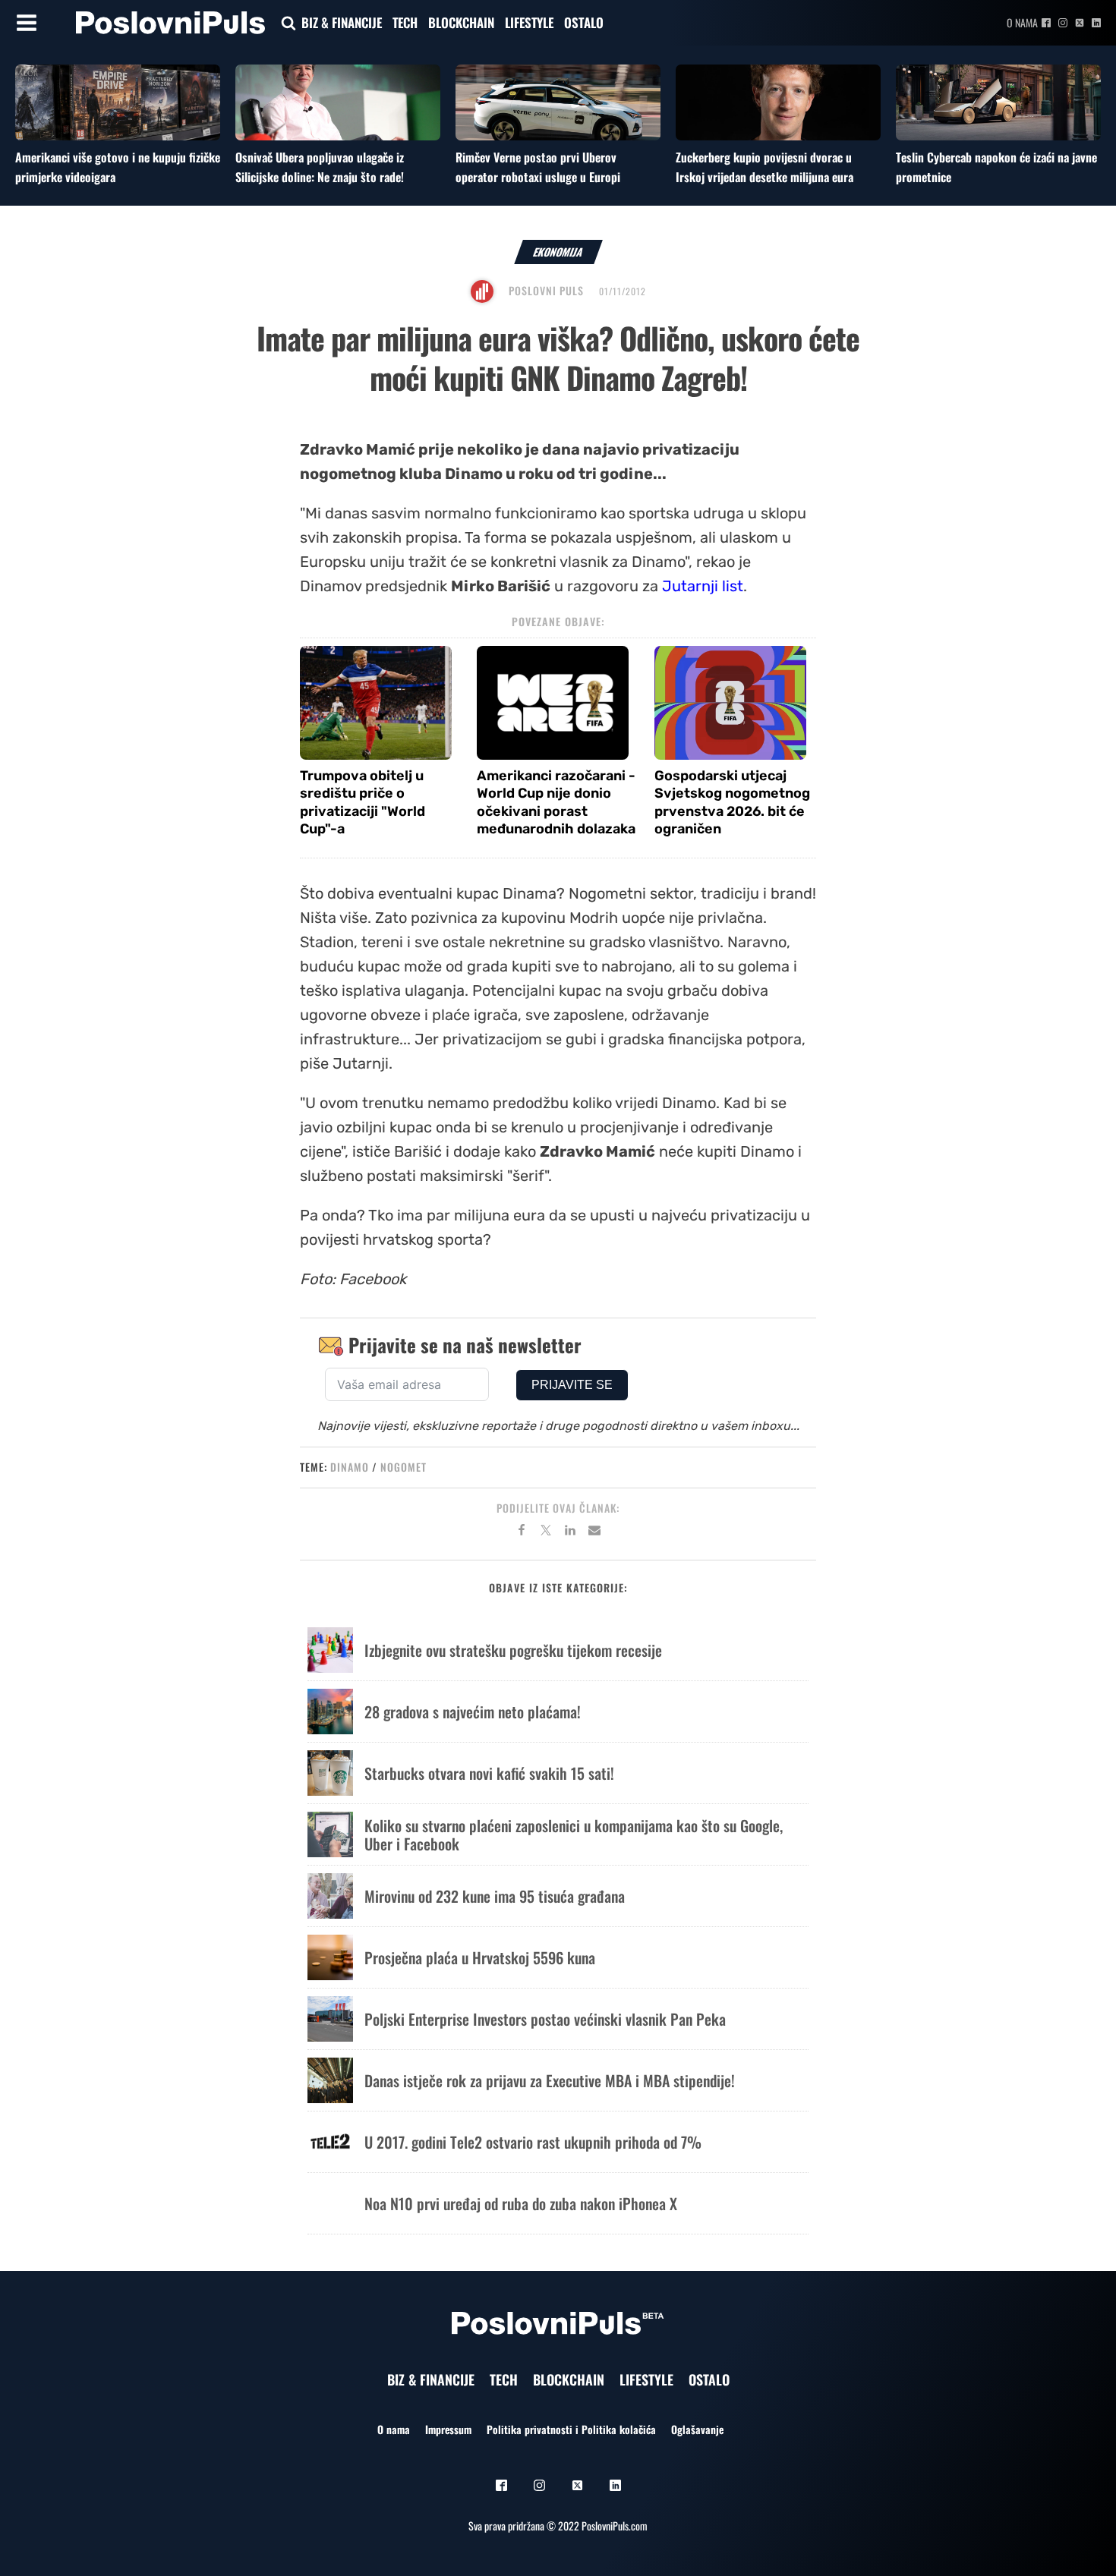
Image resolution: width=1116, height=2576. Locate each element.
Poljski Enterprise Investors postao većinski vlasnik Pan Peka (545, 2019)
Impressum (448, 2429)
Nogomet (404, 1467)
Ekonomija (558, 252)
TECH (405, 22)
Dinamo (350, 1467)
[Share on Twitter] (546, 1532)
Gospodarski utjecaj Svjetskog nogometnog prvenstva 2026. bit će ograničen (732, 802)
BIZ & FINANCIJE (342, 22)
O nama (1022, 22)
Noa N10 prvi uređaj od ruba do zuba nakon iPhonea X (521, 2203)
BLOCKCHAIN (461, 22)
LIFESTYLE (529, 22)
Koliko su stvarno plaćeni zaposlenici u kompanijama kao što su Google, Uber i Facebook (574, 1834)
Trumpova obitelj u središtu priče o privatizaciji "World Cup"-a (363, 802)
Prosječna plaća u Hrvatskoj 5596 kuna (480, 1957)
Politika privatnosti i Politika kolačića (571, 2429)
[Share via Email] (594, 1532)
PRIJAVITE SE (572, 1385)
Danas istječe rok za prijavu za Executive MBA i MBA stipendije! (550, 2080)
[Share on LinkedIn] (570, 1532)
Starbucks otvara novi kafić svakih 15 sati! (489, 1773)
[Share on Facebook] (522, 1532)
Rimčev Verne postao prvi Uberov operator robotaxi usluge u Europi (538, 167)
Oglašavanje (697, 2429)
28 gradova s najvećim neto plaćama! (473, 1712)
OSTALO (584, 22)
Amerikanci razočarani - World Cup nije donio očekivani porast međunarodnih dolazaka (556, 802)
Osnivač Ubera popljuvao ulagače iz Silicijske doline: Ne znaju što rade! (320, 167)
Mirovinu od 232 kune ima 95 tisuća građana (495, 1896)
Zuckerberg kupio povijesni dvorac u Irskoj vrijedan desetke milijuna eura (764, 167)
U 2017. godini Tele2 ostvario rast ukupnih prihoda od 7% (533, 2142)
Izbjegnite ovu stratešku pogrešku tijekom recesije (513, 1650)
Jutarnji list (703, 586)
